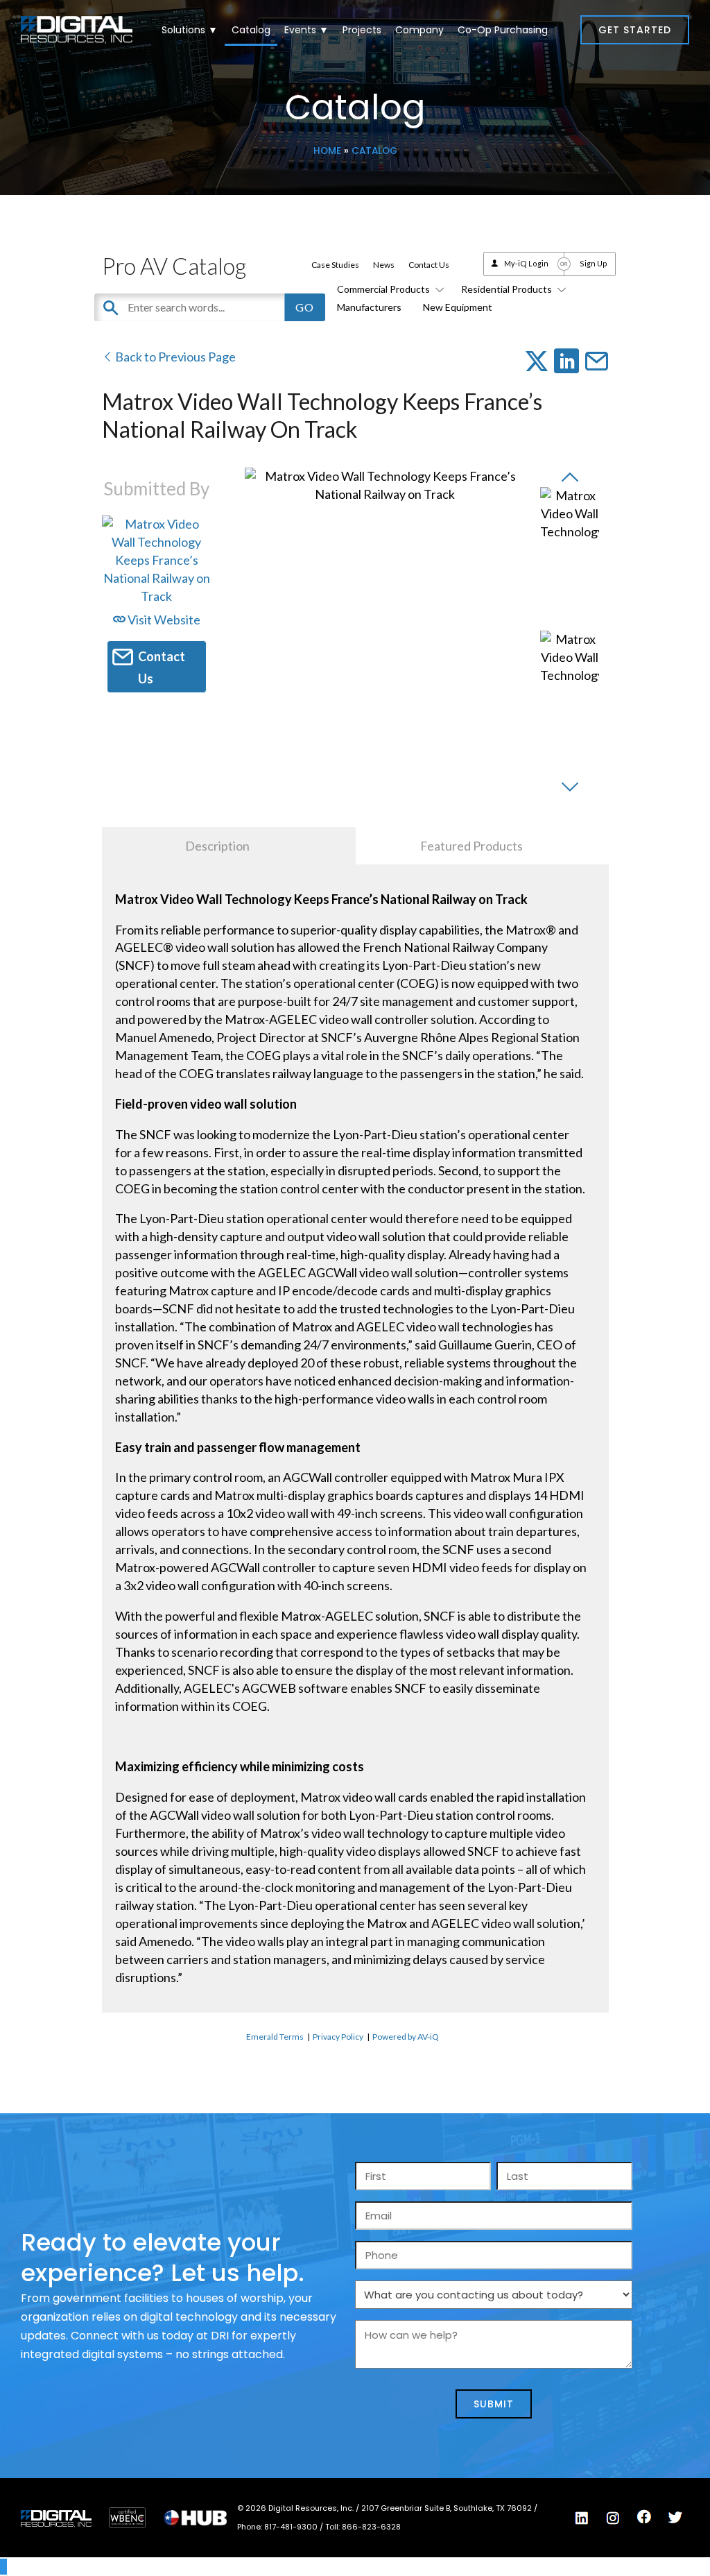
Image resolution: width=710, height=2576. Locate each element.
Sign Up (594, 263)
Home (327, 151)
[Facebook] (644, 2517)
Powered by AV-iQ (406, 2037)
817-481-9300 (292, 2527)
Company (419, 30)
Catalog (251, 30)
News (384, 265)
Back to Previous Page (174, 357)
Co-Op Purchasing (503, 30)
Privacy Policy (338, 2037)
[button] (635, 30)
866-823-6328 (371, 2527)
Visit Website (163, 620)
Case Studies (335, 265)
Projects (362, 30)
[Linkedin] (582, 2518)
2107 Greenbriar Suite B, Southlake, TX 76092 (448, 2508)
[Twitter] (675, 2518)
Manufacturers (369, 307)
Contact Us (429, 265)
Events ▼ (306, 30)
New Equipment (458, 307)
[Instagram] (613, 2518)
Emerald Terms (275, 2037)
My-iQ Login (526, 263)
